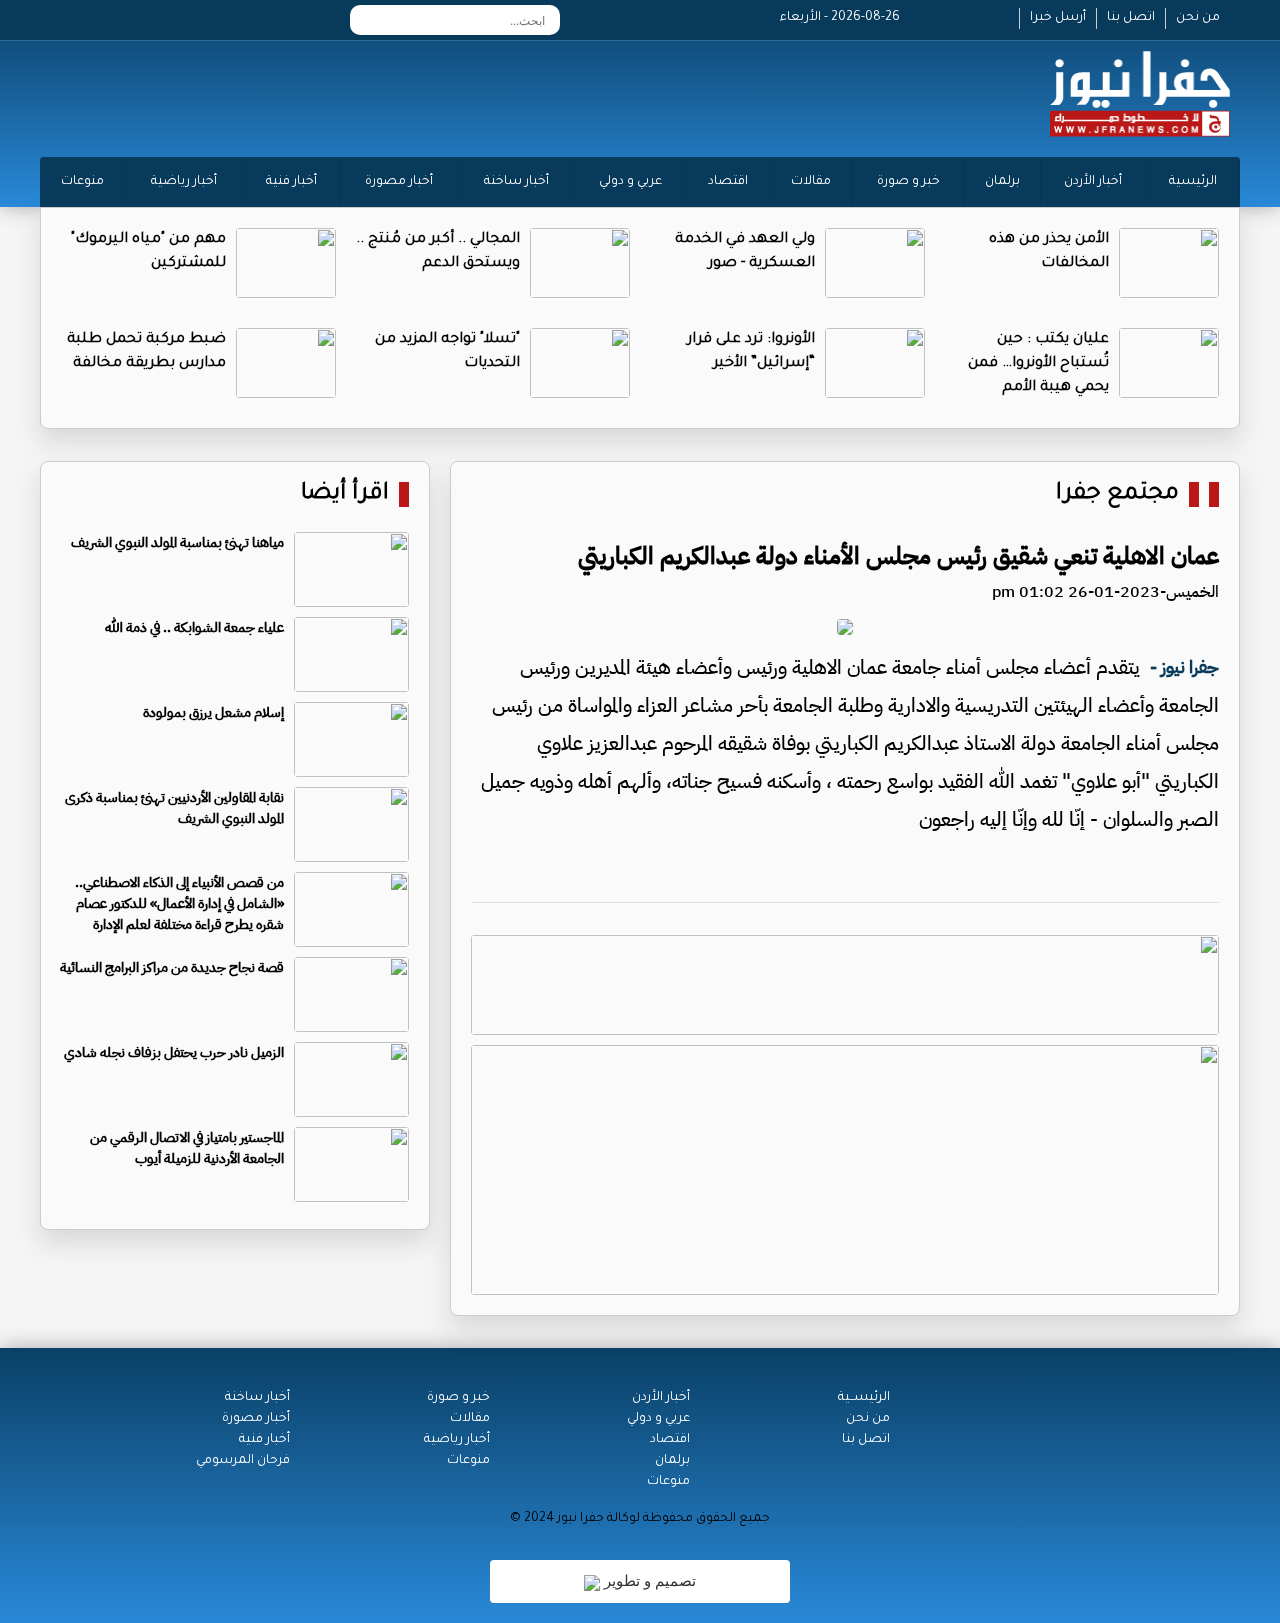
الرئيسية (1193, 182)
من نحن (1198, 18)
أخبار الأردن (1093, 182)
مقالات (811, 182)
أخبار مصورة (399, 182)
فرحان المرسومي (243, 1461)
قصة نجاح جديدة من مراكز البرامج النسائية (172, 967)
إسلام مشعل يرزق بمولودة (213, 712)
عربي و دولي (630, 182)
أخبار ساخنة (516, 182)
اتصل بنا (1131, 18)
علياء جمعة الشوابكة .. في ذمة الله (194, 627)
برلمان (1002, 182)
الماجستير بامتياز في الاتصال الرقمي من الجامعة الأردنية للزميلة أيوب (187, 1148)
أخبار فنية (291, 182)
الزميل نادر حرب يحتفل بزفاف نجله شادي (174, 1052)
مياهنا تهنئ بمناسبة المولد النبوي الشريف (177, 542)
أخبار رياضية (184, 182)
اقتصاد (728, 182)
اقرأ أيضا (345, 494)
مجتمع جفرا (1117, 494)
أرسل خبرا (1058, 18)
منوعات (82, 182)
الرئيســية (864, 1398)
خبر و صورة (908, 182)
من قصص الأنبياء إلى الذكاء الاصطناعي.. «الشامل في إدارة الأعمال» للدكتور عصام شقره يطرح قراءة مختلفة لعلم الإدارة (179, 903)
